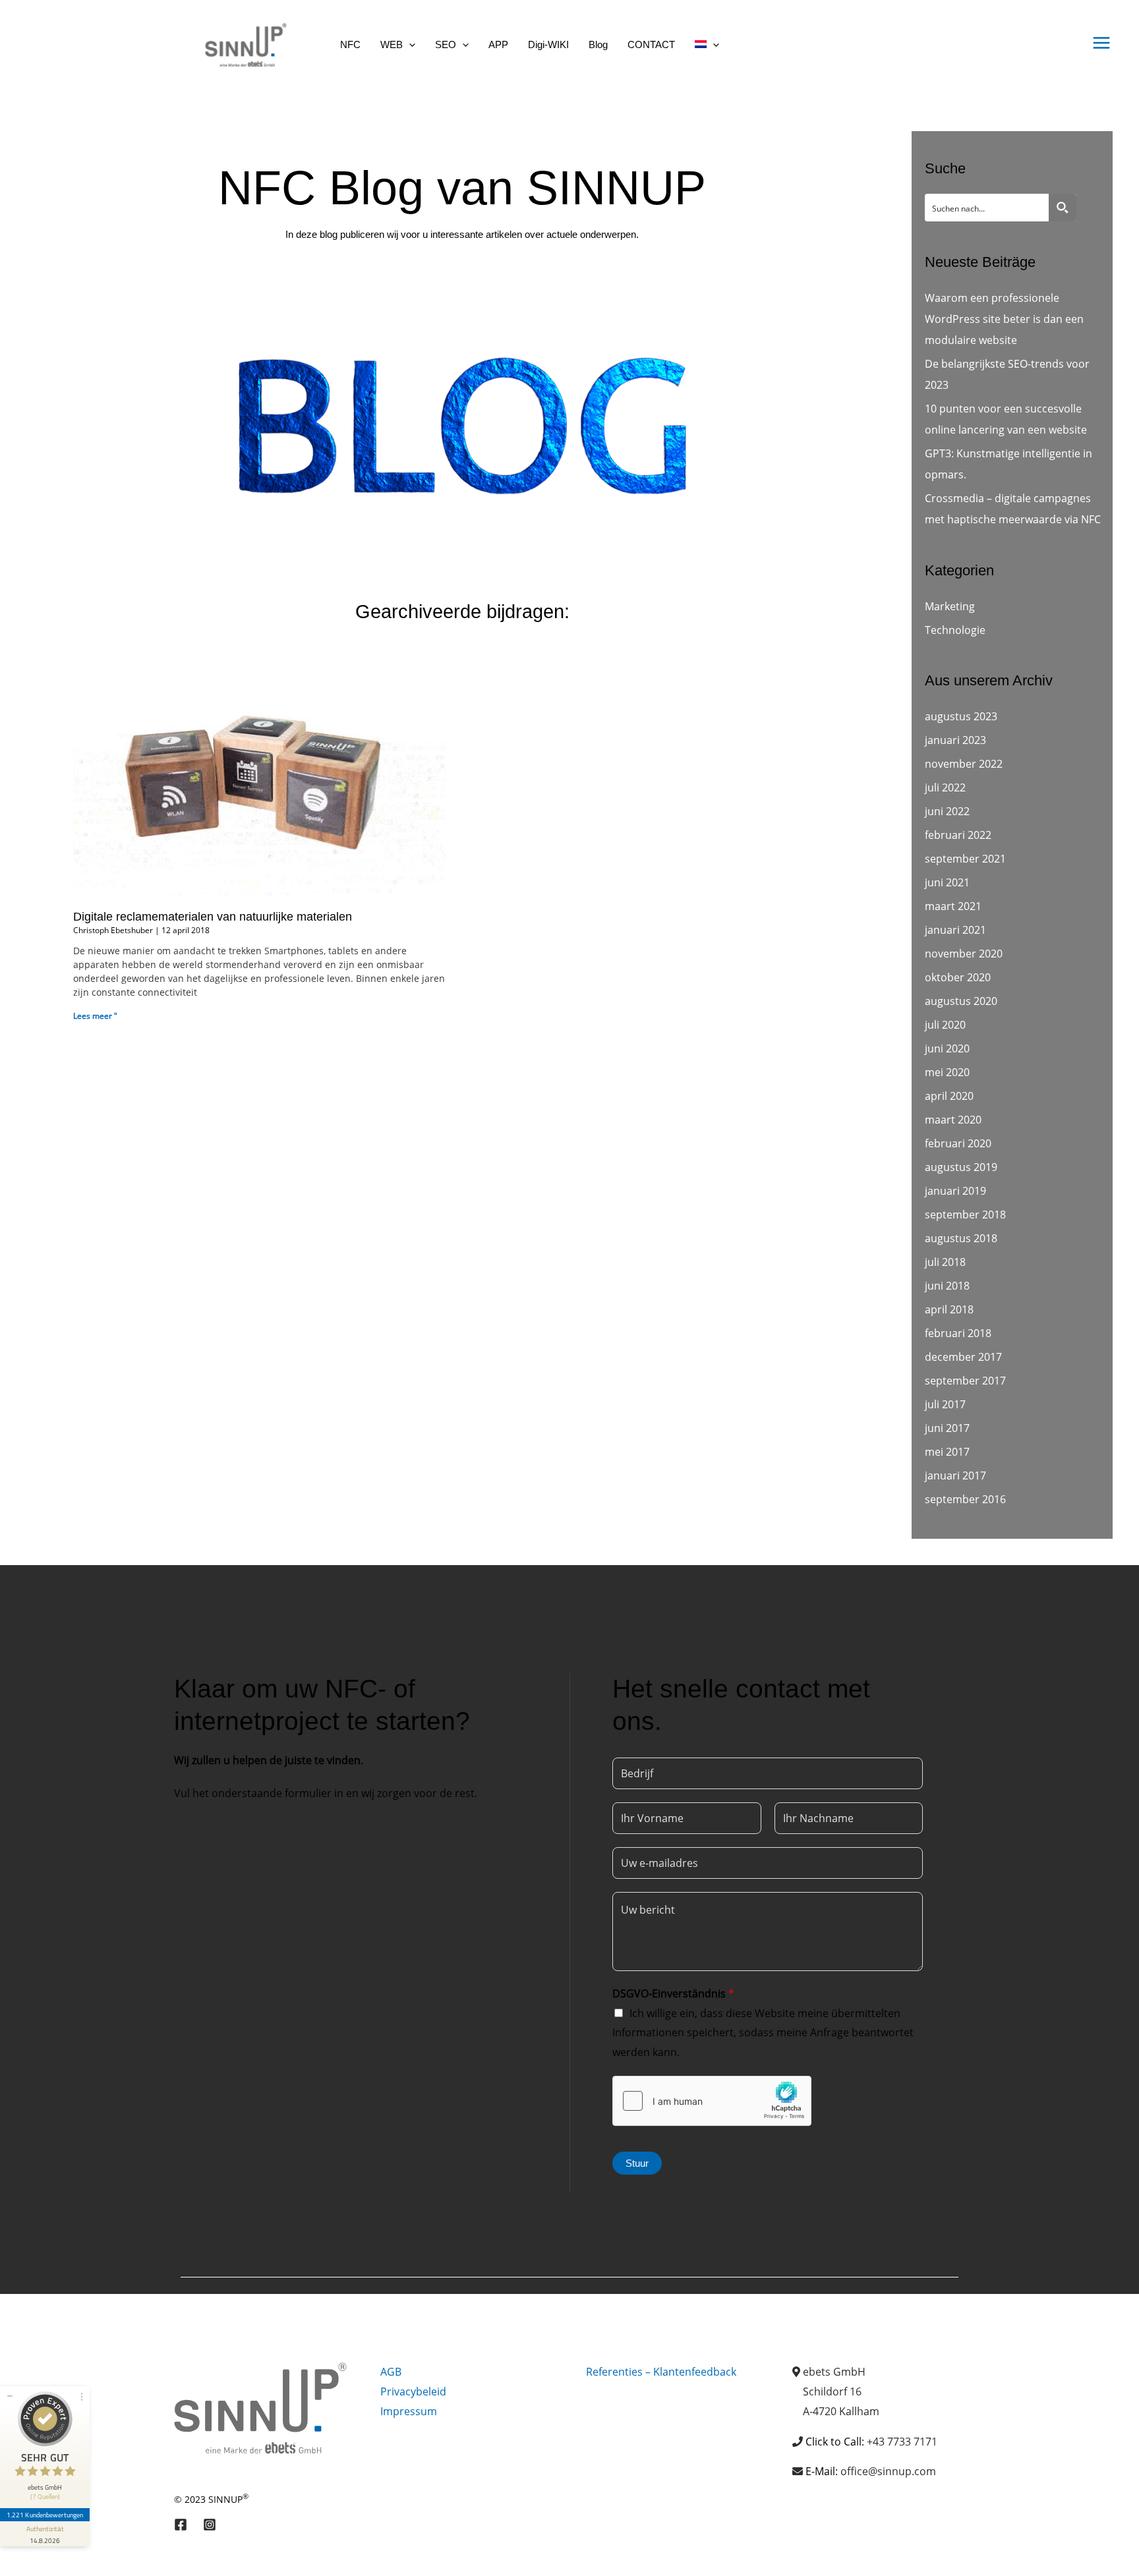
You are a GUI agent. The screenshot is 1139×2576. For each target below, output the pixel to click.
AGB (391, 2372)
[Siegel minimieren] (10, 2396)
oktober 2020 (958, 977)
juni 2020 (947, 1048)
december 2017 (963, 1357)
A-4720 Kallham (841, 2411)
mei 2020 (947, 1072)
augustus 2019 (961, 1167)
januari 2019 (955, 1191)
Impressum (409, 2411)
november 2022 (964, 764)
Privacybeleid (413, 2391)
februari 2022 (958, 835)
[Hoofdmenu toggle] (1101, 43)
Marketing (950, 606)
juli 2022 (945, 787)
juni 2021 (947, 882)
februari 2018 (958, 1333)
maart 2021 (953, 906)
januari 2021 (955, 930)
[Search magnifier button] (1063, 208)
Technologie (955, 630)
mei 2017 (947, 1452)
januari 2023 (955, 740)
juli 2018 (945, 1262)
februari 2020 (958, 1143)
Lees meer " (95, 1016)
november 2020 (964, 954)
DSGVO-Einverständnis (673, 1993)
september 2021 (965, 859)
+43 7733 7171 (902, 2442)
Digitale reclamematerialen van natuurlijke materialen (213, 917)
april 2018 (949, 1309)
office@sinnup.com (888, 2471)
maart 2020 (953, 1120)
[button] (409, 44)
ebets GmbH (834, 2372)
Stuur (637, 2163)
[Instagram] (210, 2525)
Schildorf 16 (832, 2391)
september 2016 (965, 1499)
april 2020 (949, 1096)
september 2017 (965, 1381)
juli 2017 (945, 1404)
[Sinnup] (240, 43)
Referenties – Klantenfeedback (661, 2372)
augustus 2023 (961, 716)
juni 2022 (947, 811)
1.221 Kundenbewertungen (45, 2515)
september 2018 (965, 1215)
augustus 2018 (961, 1238)
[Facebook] (181, 2525)
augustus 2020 (961, 1001)
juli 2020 (945, 1025)
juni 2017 (947, 1428)
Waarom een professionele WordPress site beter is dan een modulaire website (1004, 319)
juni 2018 (947, 1286)
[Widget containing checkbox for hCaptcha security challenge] (712, 2101)
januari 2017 (955, 1475)
